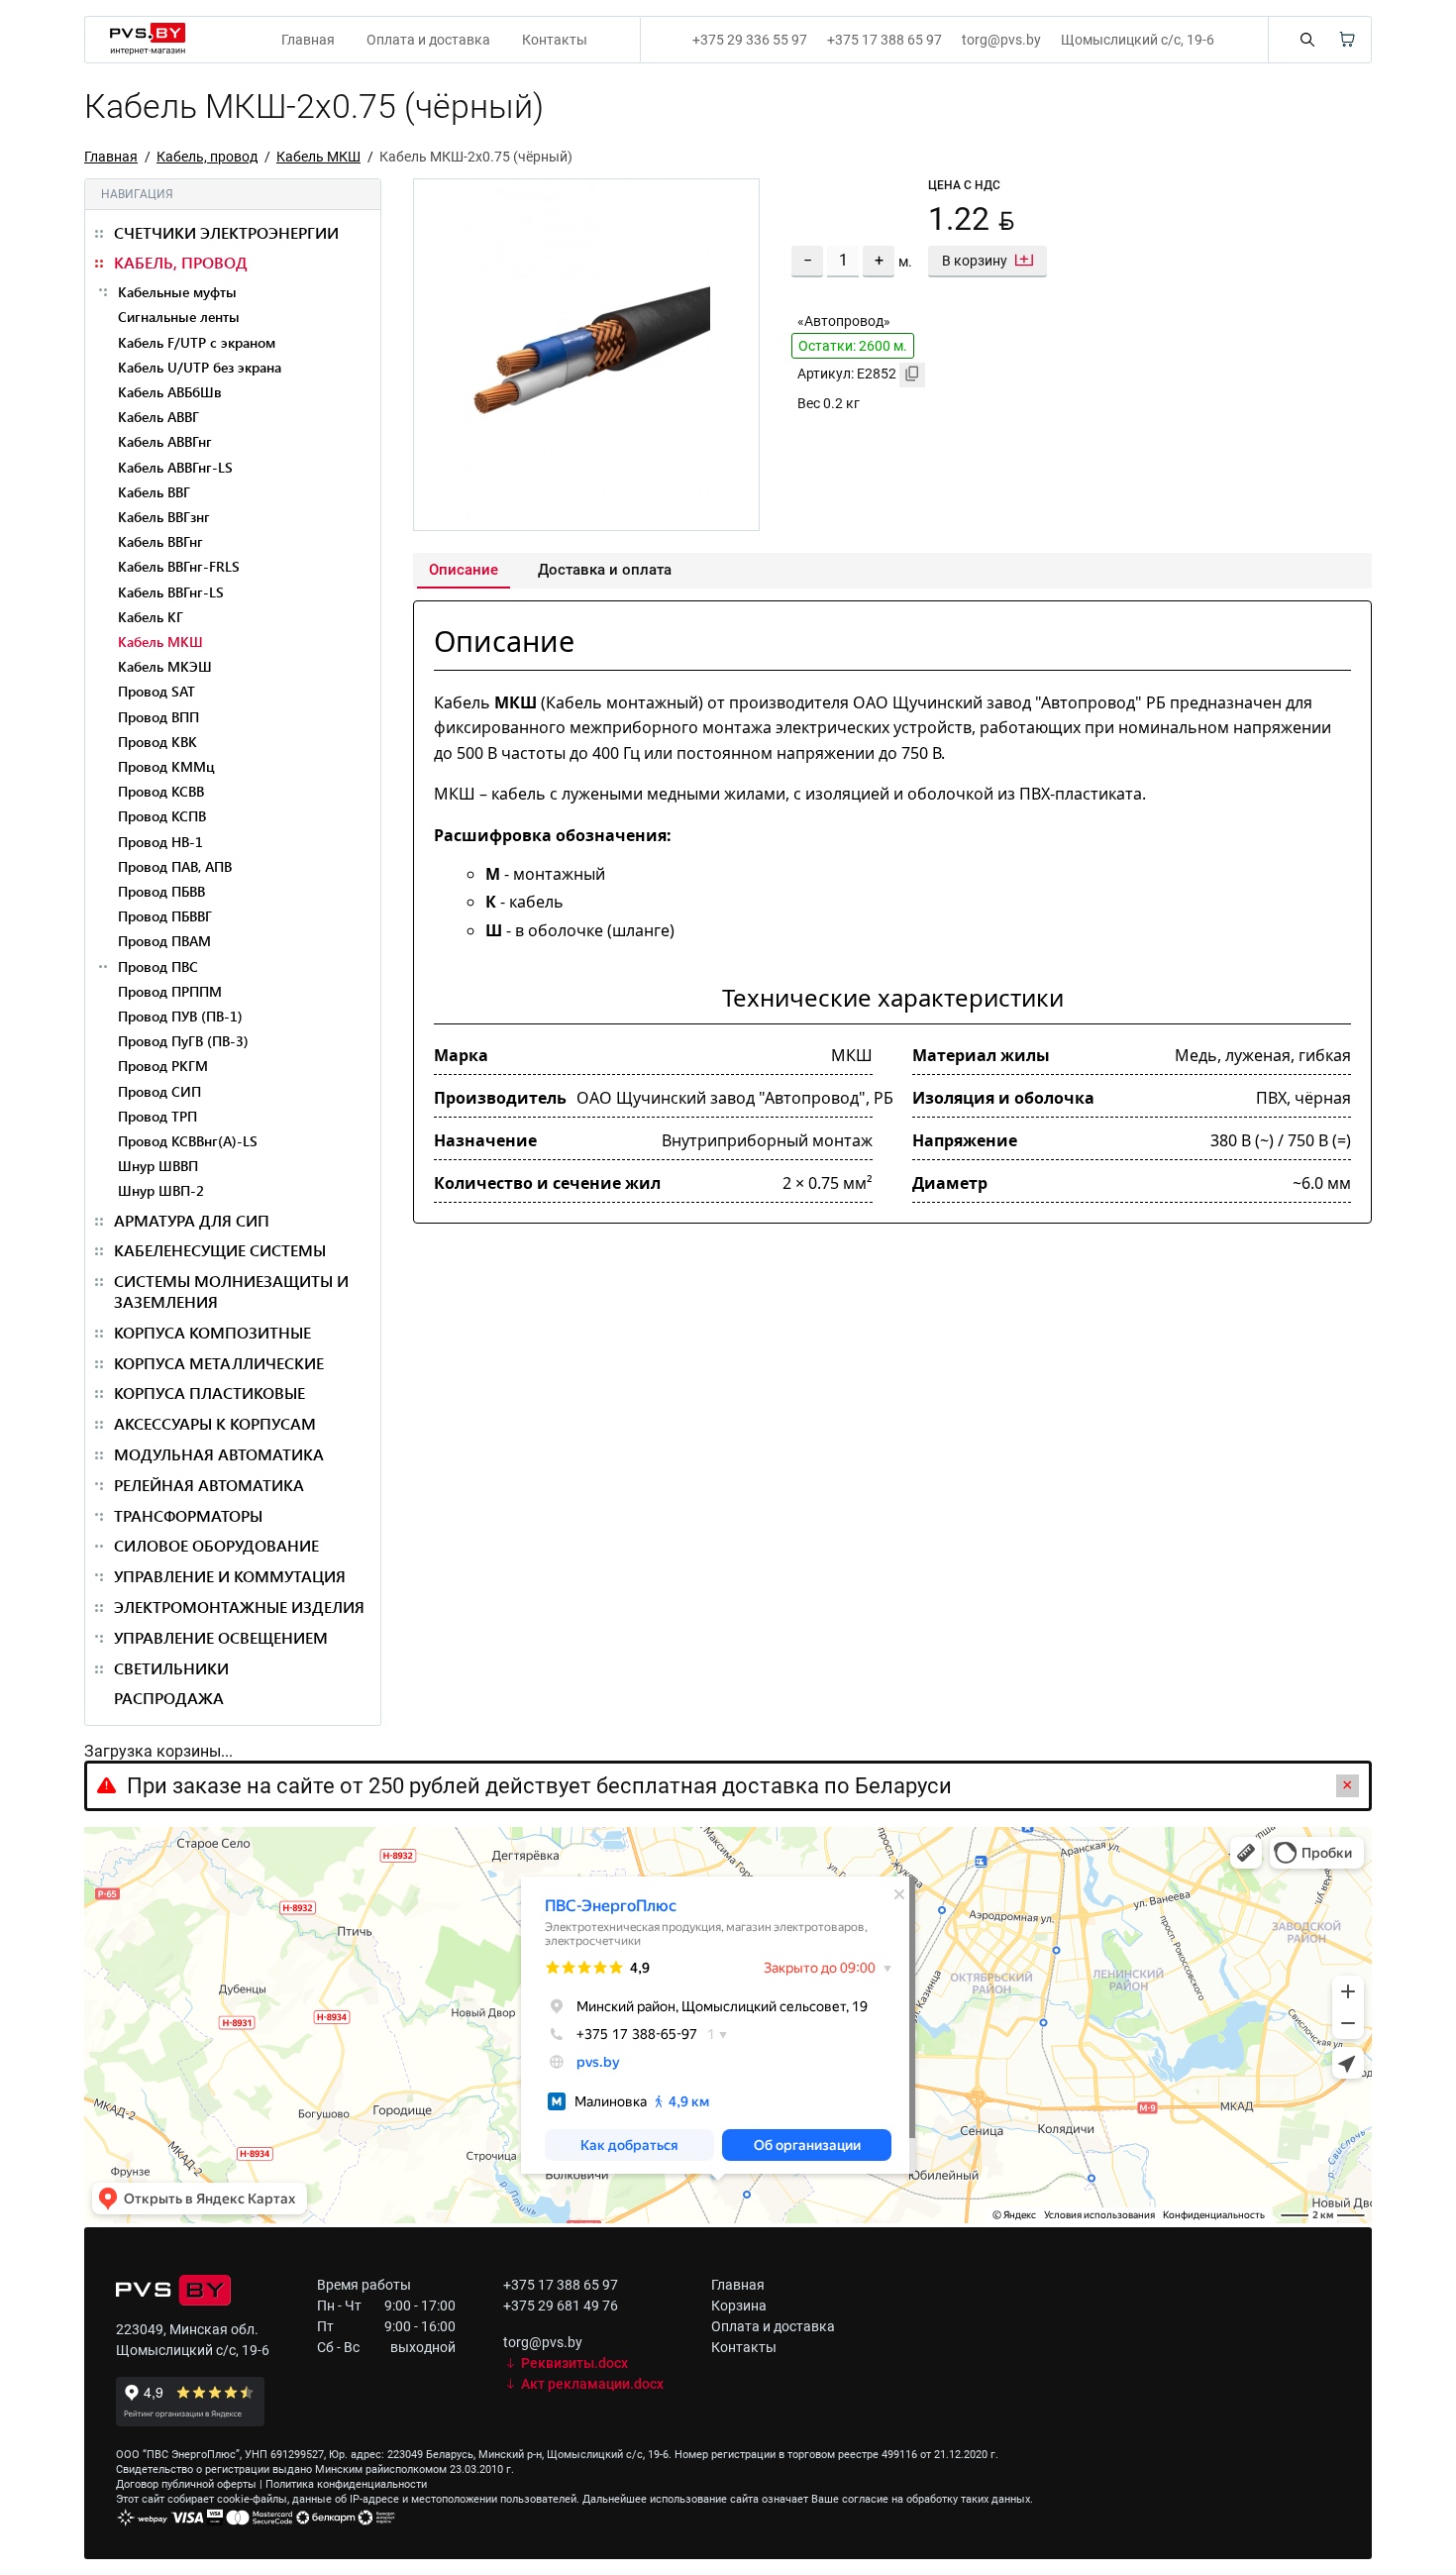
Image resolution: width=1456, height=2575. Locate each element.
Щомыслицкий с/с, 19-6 (1138, 40)
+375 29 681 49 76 (561, 2306)
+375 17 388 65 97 (884, 40)
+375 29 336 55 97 (750, 40)
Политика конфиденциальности (346, 2484)
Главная (308, 40)
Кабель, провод (207, 157)
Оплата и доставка (428, 40)
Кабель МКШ (318, 157)
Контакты (555, 40)
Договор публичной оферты (186, 2484)
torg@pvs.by (1001, 40)
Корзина (739, 2306)
